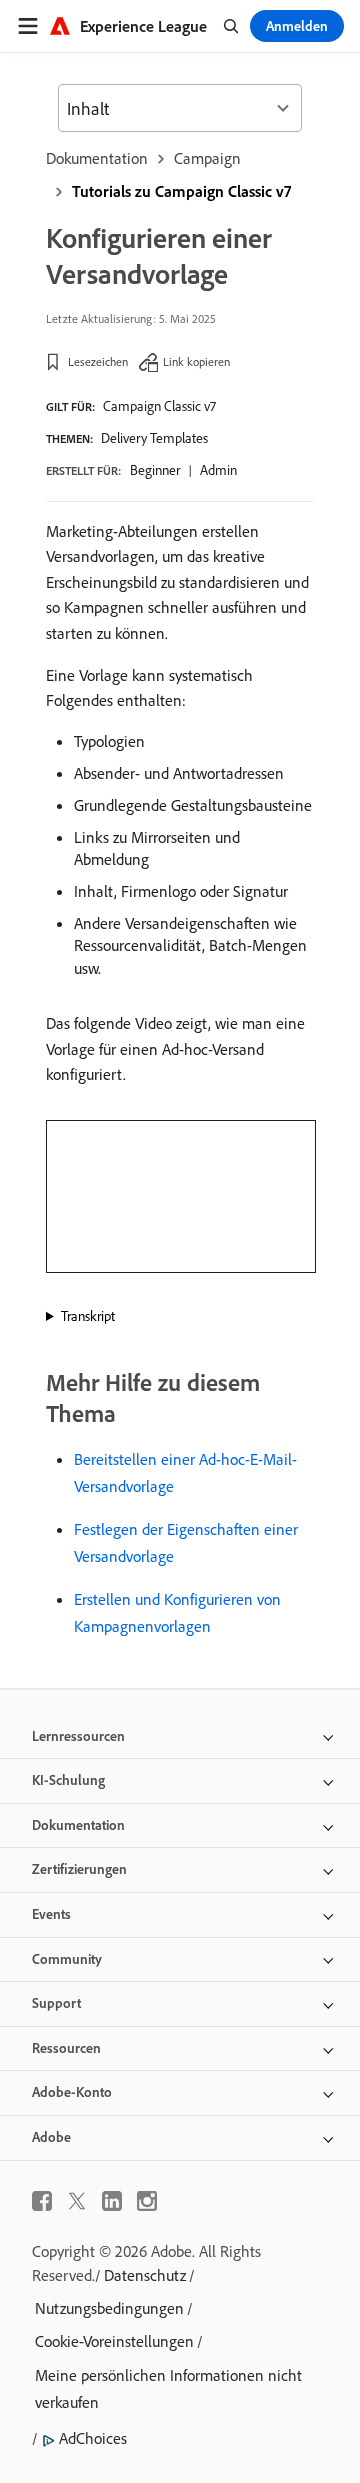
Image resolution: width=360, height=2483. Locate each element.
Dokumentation (97, 158)
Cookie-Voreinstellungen (114, 2341)
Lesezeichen (98, 361)
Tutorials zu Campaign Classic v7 (181, 191)
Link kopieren (196, 361)
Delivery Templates (154, 438)
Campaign (207, 158)
